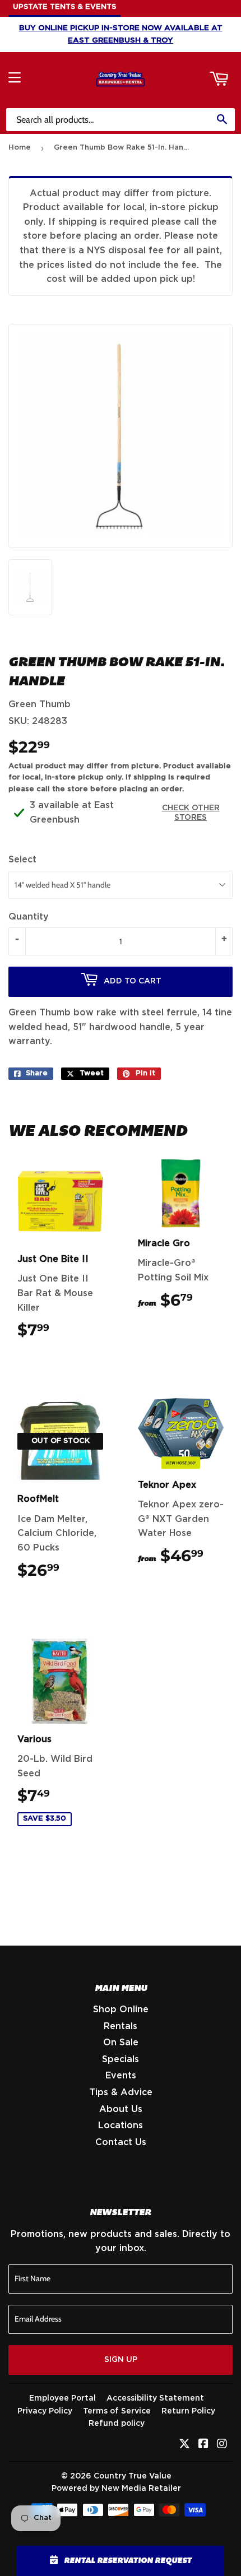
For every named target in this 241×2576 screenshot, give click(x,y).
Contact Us (121, 2142)
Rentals (121, 2026)
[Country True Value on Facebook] (203, 2445)
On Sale (121, 2043)
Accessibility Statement (155, 2398)
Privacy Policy (45, 2411)
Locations (121, 2125)
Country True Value (133, 2476)
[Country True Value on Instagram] (222, 2445)
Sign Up (121, 2360)
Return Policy (188, 2411)
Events (121, 2076)
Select (22, 860)
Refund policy (117, 2424)
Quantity (29, 917)
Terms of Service (117, 2411)
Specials (121, 2059)
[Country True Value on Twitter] (184, 2445)
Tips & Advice (121, 2092)
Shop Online (121, 2009)
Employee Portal (62, 2398)
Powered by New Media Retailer (116, 2489)
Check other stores (191, 813)
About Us (121, 2109)
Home (20, 148)
